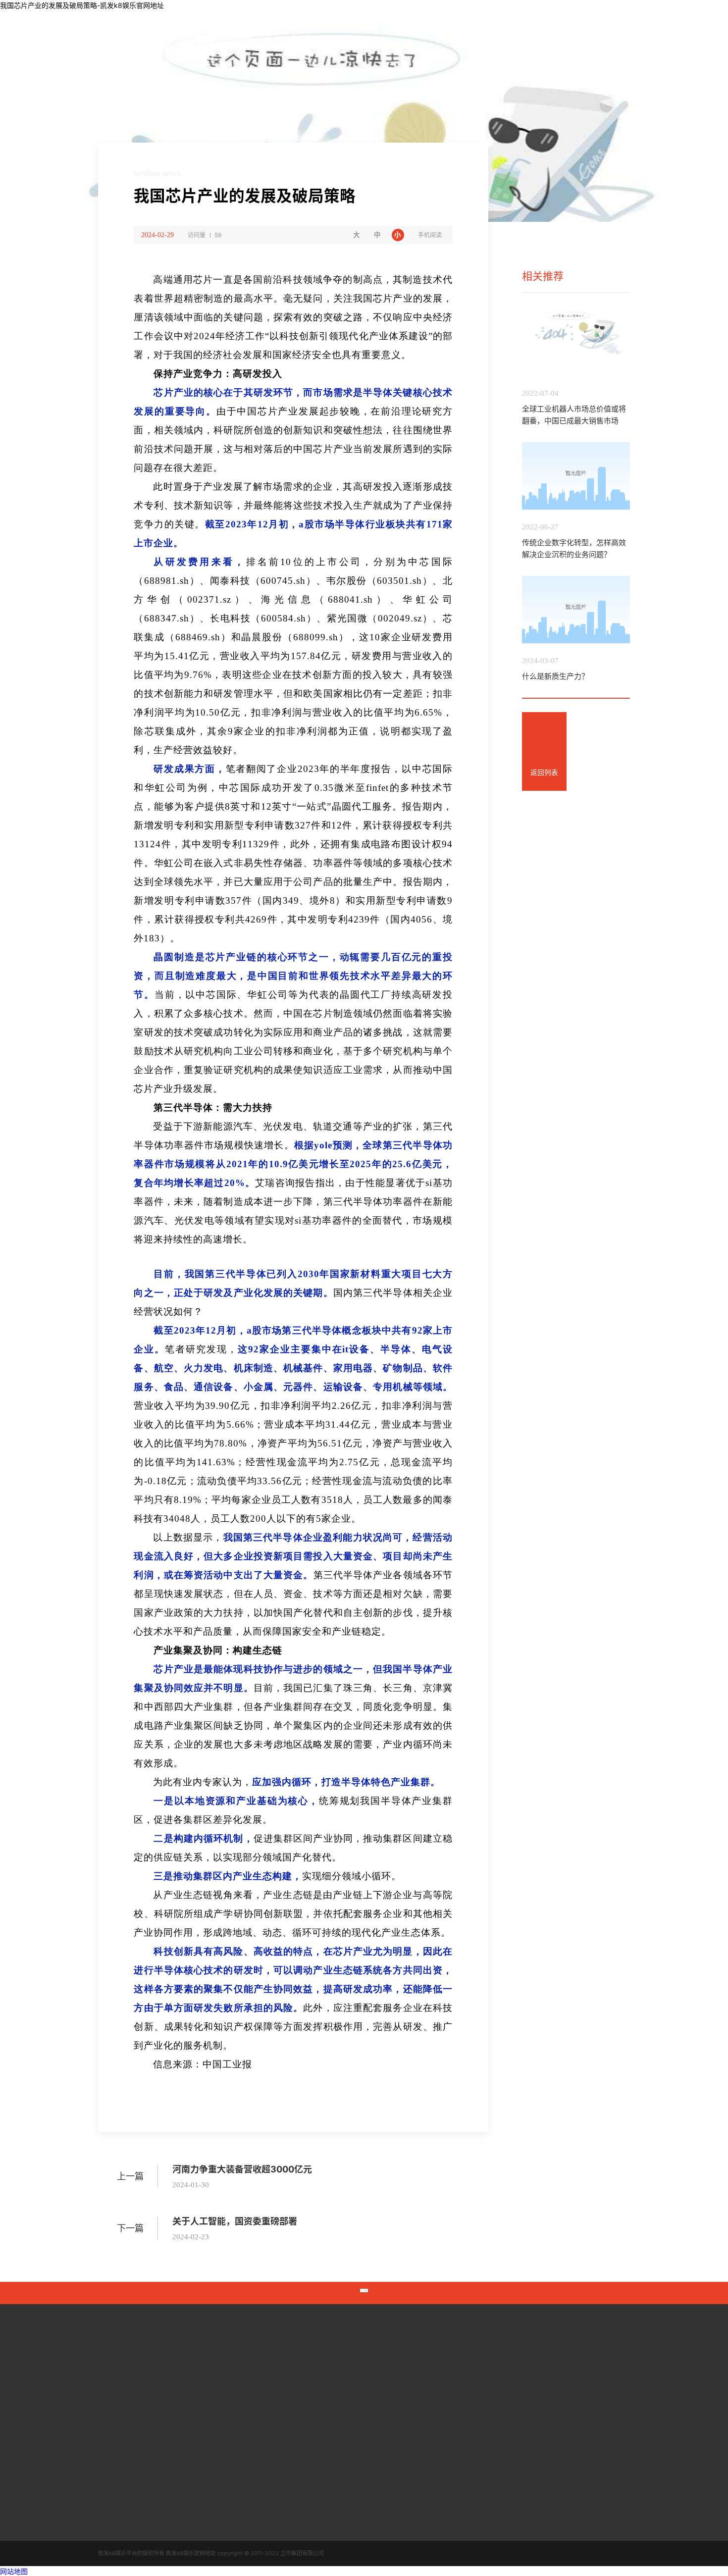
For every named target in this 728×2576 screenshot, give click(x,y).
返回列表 (544, 773)
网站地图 (14, 2571)
